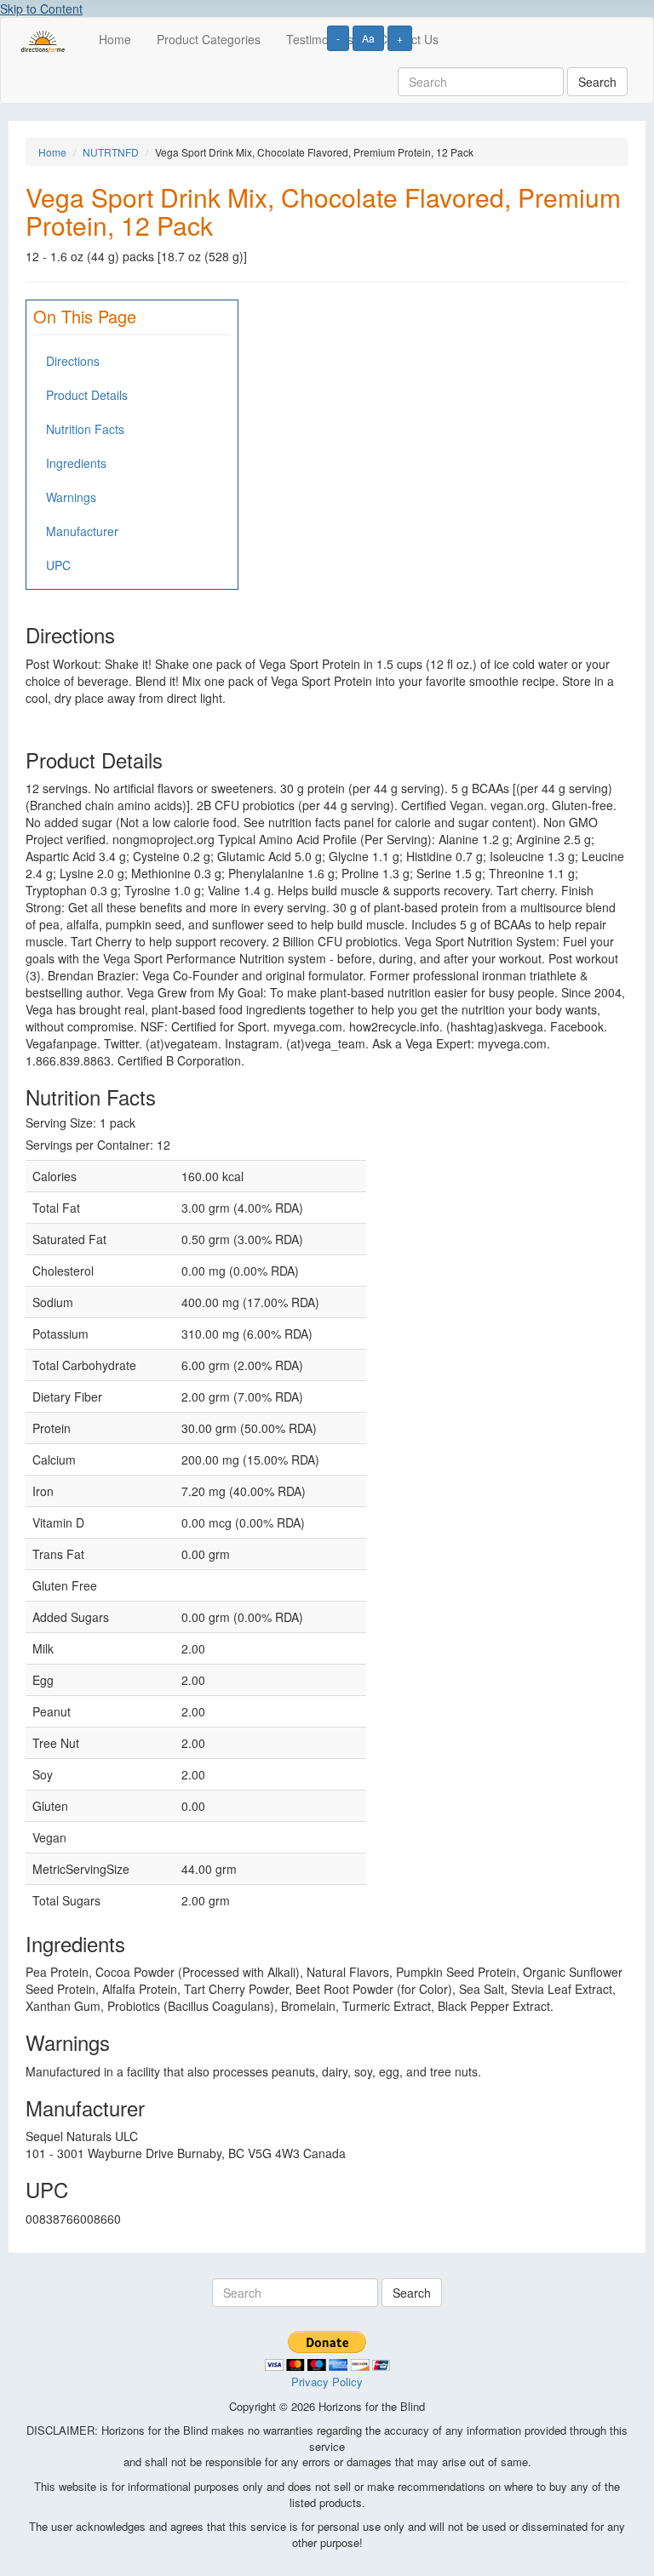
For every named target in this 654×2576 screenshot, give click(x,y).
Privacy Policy (327, 2382)
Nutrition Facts (85, 429)
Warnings (71, 497)
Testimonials (320, 39)
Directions (73, 361)
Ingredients (76, 463)
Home (115, 39)
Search (597, 82)
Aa (368, 38)
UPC (58, 565)
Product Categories (209, 39)
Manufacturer (82, 531)
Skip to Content (41, 9)
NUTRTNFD (111, 152)
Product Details (87, 395)
